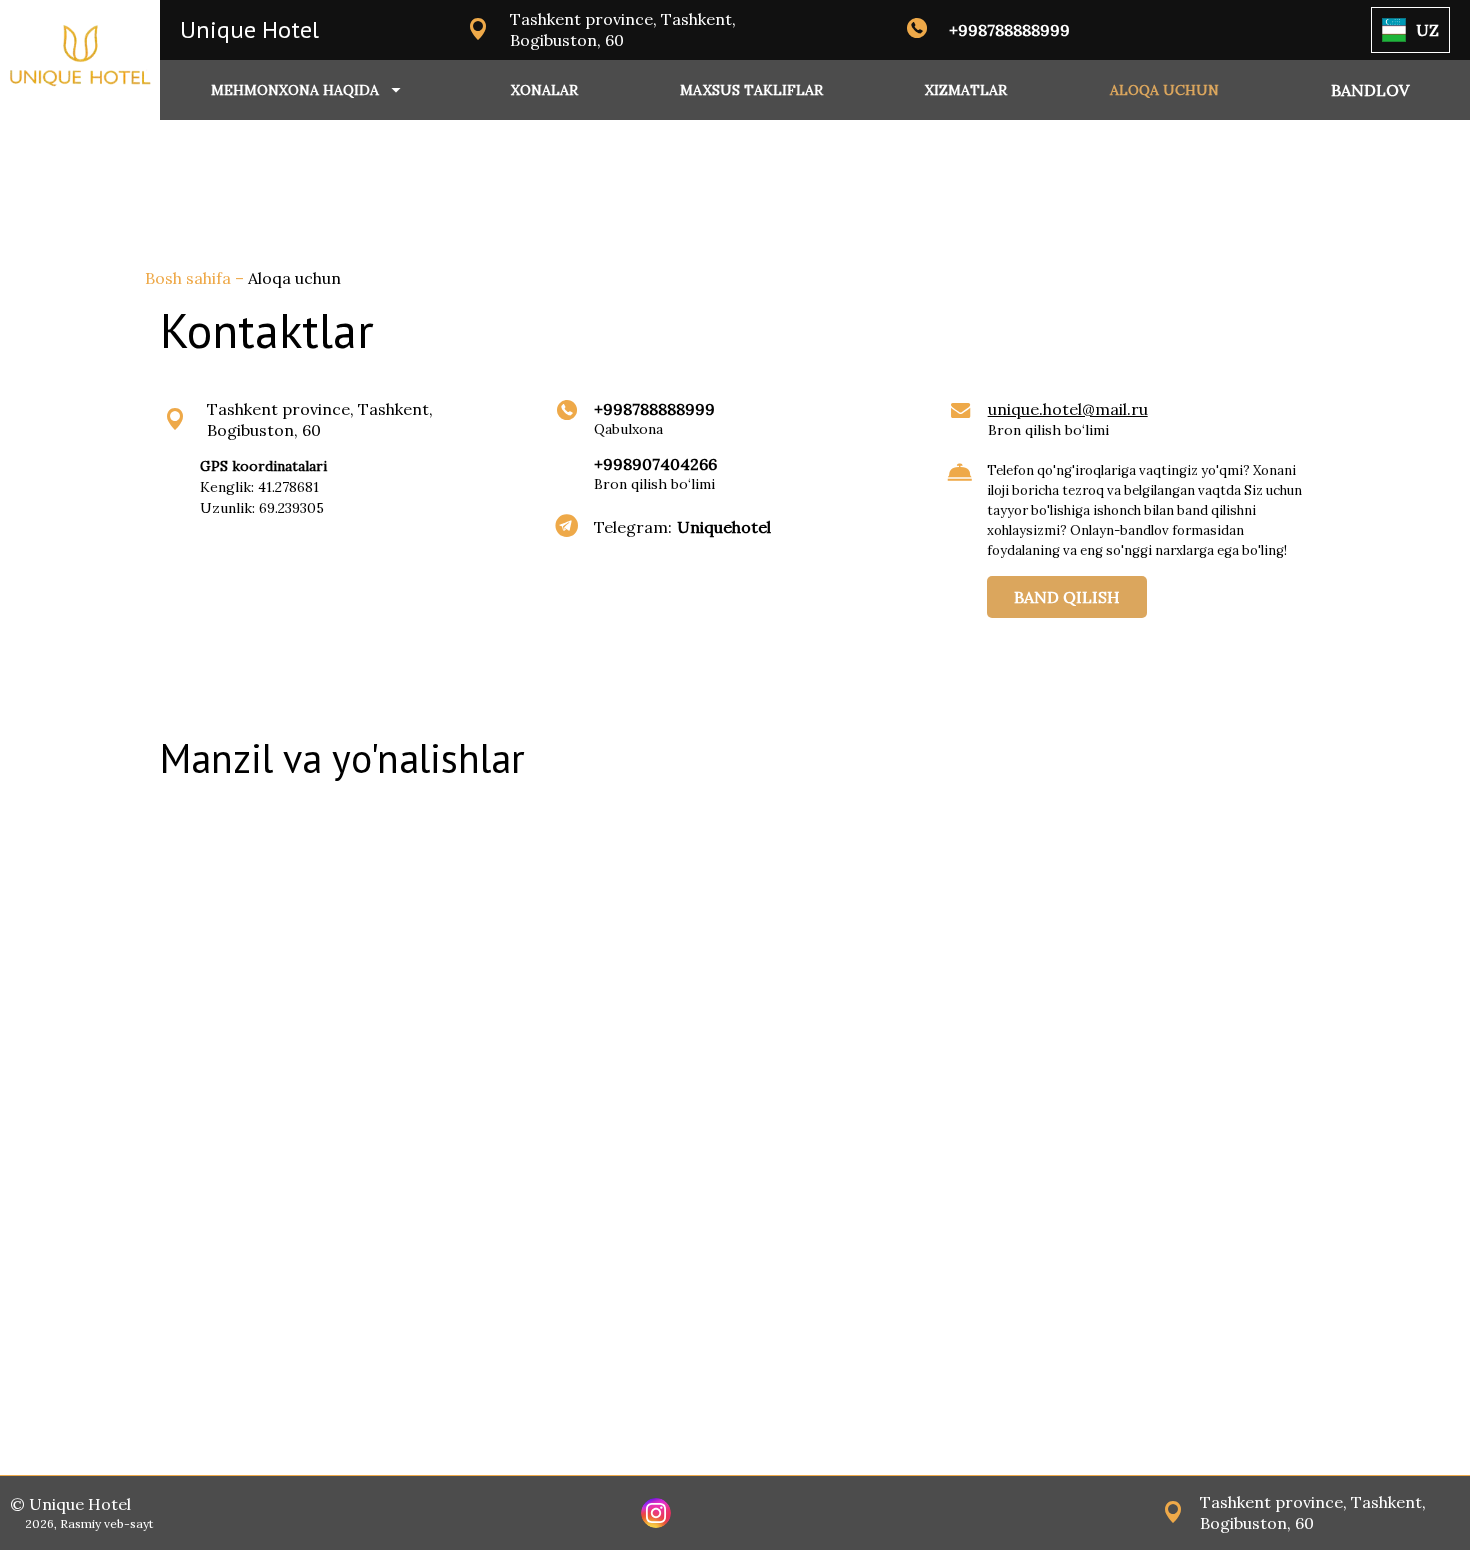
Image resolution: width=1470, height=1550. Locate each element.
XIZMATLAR (966, 90)
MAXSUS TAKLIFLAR (751, 90)
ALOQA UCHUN (1164, 90)
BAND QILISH (1067, 597)
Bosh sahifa (190, 278)
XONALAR (544, 90)
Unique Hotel (249, 29)
